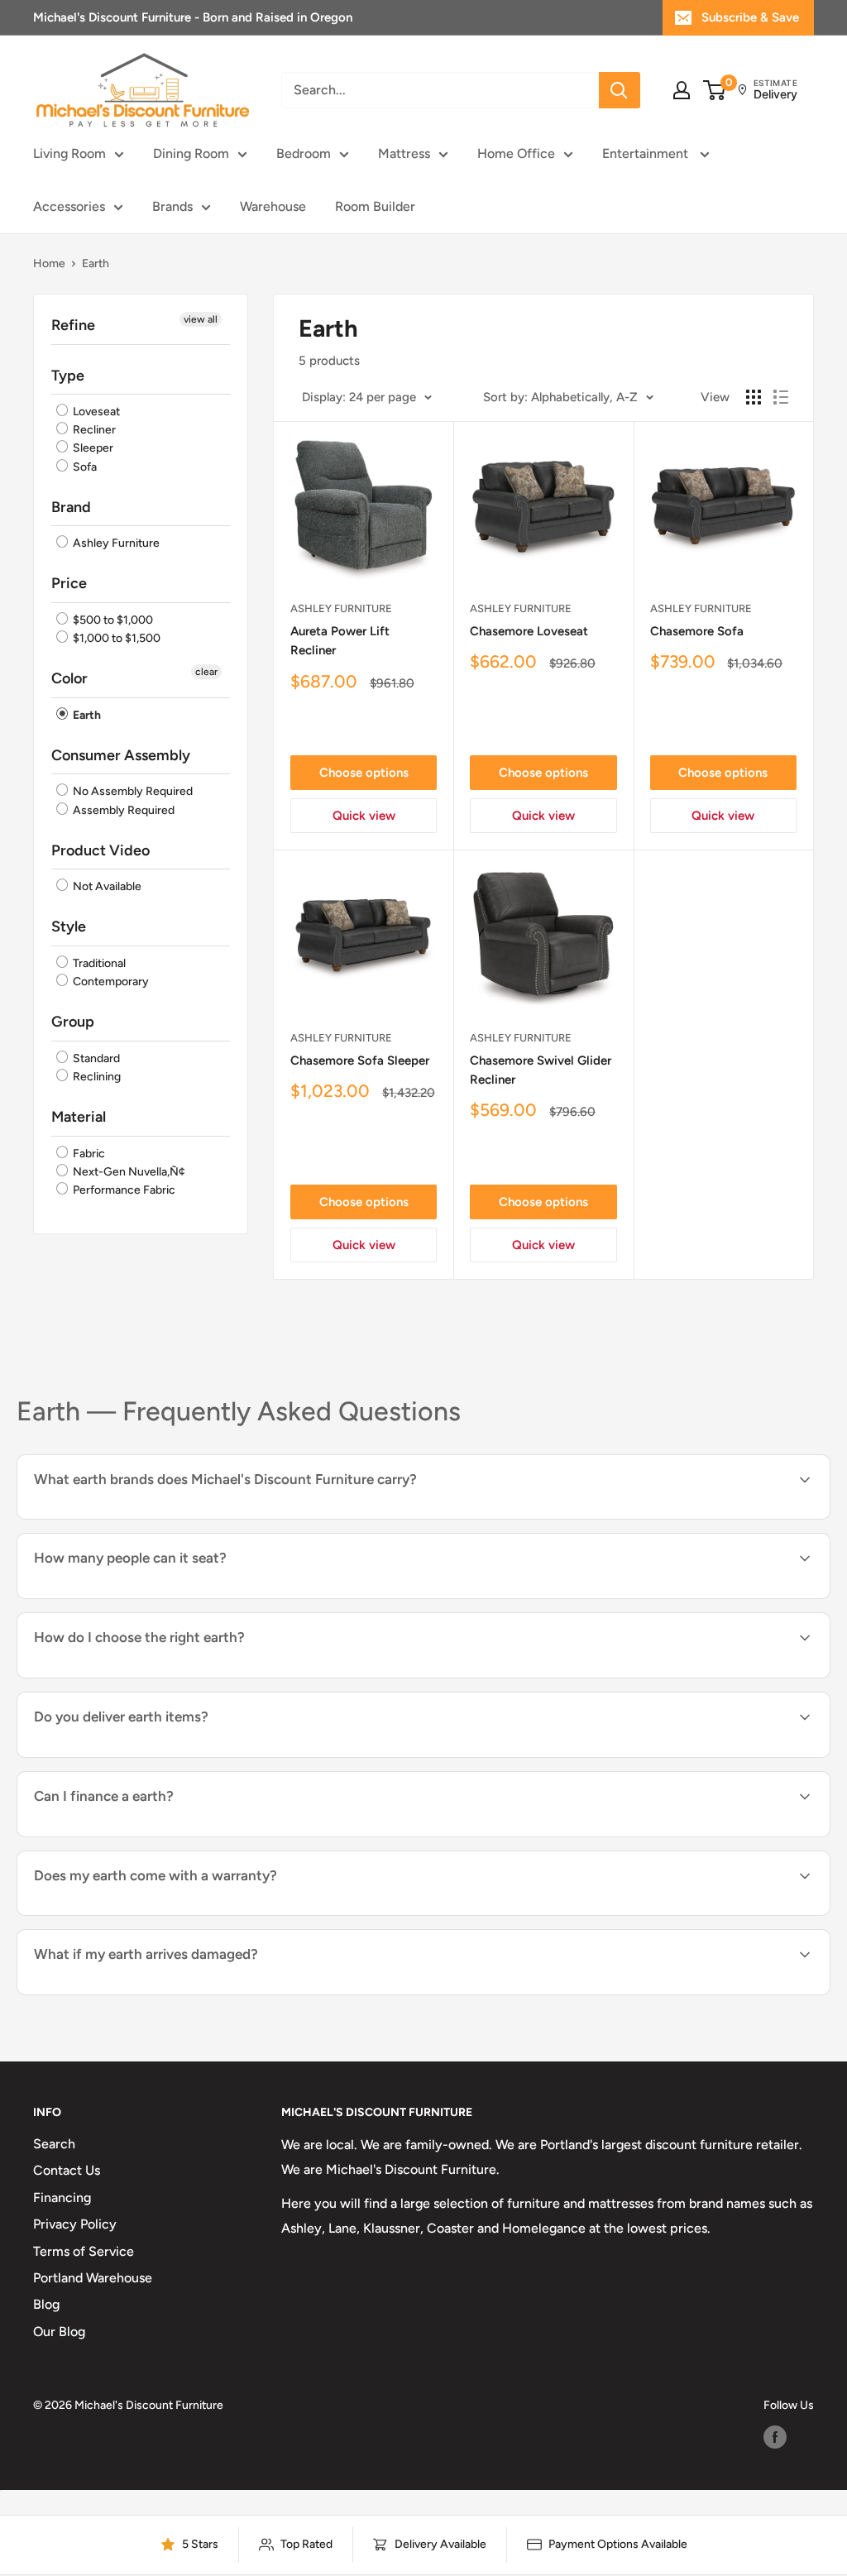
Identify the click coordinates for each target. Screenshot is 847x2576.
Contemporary (110, 982)
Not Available (106, 886)
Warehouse (273, 206)
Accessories (69, 206)
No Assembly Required (132, 792)
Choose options (364, 773)
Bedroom (304, 153)
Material (79, 1117)
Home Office (516, 153)
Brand (71, 507)
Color (69, 678)
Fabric (88, 1154)
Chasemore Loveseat (529, 631)
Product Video (100, 850)
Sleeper (92, 449)
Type (68, 376)
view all (201, 319)
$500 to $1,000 (112, 620)
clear (206, 672)
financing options (168, 1835)
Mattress (404, 153)
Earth (86, 715)
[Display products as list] (781, 397)
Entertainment (647, 153)
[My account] (682, 90)
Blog (46, 2304)
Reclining (96, 1077)
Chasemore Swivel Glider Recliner (541, 1070)
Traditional (98, 963)
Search (54, 2144)
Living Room (69, 153)
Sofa (84, 467)
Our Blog (59, 2332)
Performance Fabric (123, 1190)
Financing (62, 2198)
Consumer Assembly (121, 755)
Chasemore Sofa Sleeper (360, 1061)
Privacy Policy (75, 2224)
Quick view (364, 816)
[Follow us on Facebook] (775, 2437)
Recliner (93, 430)
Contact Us (67, 2170)
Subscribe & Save (750, 17)
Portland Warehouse (93, 2278)
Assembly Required (122, 810)
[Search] (620, 90)
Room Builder (375, 206)
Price (69, 583)
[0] (715, 90)
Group (73, 1022)
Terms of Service (84, 2251)
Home (49, 263)
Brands (172, 206)
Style (69, 926)
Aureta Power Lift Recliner (340, 641)
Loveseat (95, 412)
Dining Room (191, 153)
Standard (95, 1058)
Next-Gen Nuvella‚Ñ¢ (128, 1172)
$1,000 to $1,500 (115, 638)
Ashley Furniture (115, 543)
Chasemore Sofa (697, 631)
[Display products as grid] (754, 397)
